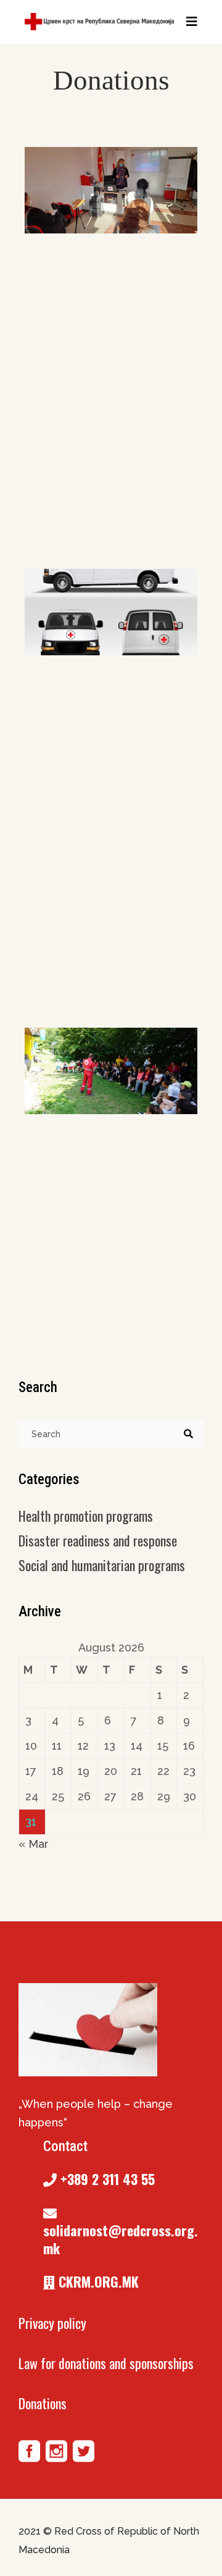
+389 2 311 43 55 (106, 2179)
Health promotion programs (86, 1516)
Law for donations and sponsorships (106, 2363)
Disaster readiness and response (98, 1540)
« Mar (34, 1844)
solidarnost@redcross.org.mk (121, 2239)
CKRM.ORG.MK (97, 2281)
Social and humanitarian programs (102, 1565)
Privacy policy (52, 2323)
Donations (43, 2403)
